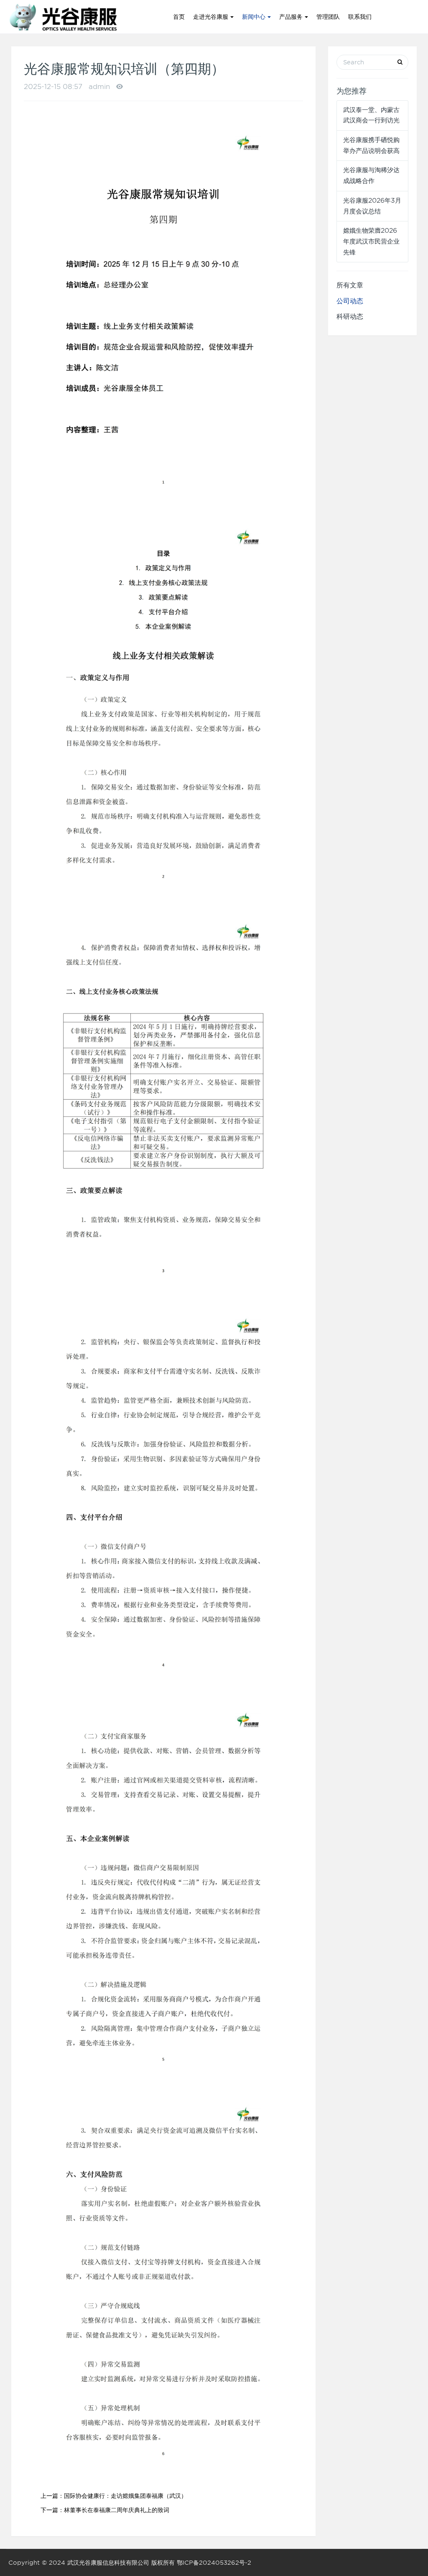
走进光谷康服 (212, 17)
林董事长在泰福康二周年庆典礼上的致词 (117, 2510)
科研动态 (350, 316)
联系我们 (360, 17)
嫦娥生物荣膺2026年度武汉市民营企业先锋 (371, 241)
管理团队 (328, 17)
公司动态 (350, 301)
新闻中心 (255, 17)
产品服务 (292, 17)
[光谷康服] (62, 17)
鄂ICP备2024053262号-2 (214, 2563)
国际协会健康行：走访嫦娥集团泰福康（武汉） (125, 2496)
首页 (179, 17)
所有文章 (350, 285)
